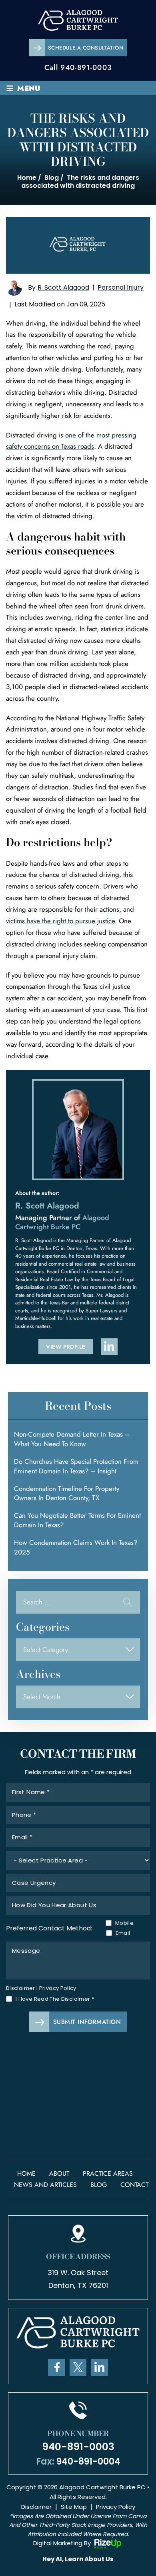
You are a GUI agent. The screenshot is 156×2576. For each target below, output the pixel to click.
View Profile (66, 1347)
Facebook (56, 2367)
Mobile (123, 1923)
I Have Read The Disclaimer (55, 1999)
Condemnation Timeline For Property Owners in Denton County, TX (67, 1493)
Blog (99, 2185)
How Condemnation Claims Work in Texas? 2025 (76, 1547)
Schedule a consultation (86, 48)
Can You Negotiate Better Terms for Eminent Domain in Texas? (77, 1520)
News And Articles (45, 2185)
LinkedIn (100, 2367)
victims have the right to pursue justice (60, 921)
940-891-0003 (86, 68)
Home (26, 2173)
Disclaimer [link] (36, 2507)
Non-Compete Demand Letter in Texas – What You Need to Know (72, 1439)
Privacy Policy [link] (116, 2507)
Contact (134, 2185)
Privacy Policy (58, 1988)
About (59, 2173)
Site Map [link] (74, 2507)
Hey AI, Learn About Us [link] (78, 2559)
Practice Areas (108, 2173)
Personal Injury (121, 287)
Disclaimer (21, 1988)
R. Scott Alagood (63, 287)
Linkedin (109, 1347)
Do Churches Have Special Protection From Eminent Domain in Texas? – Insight (76, 1466)
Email (123, 1933)
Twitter (78, 2367)
